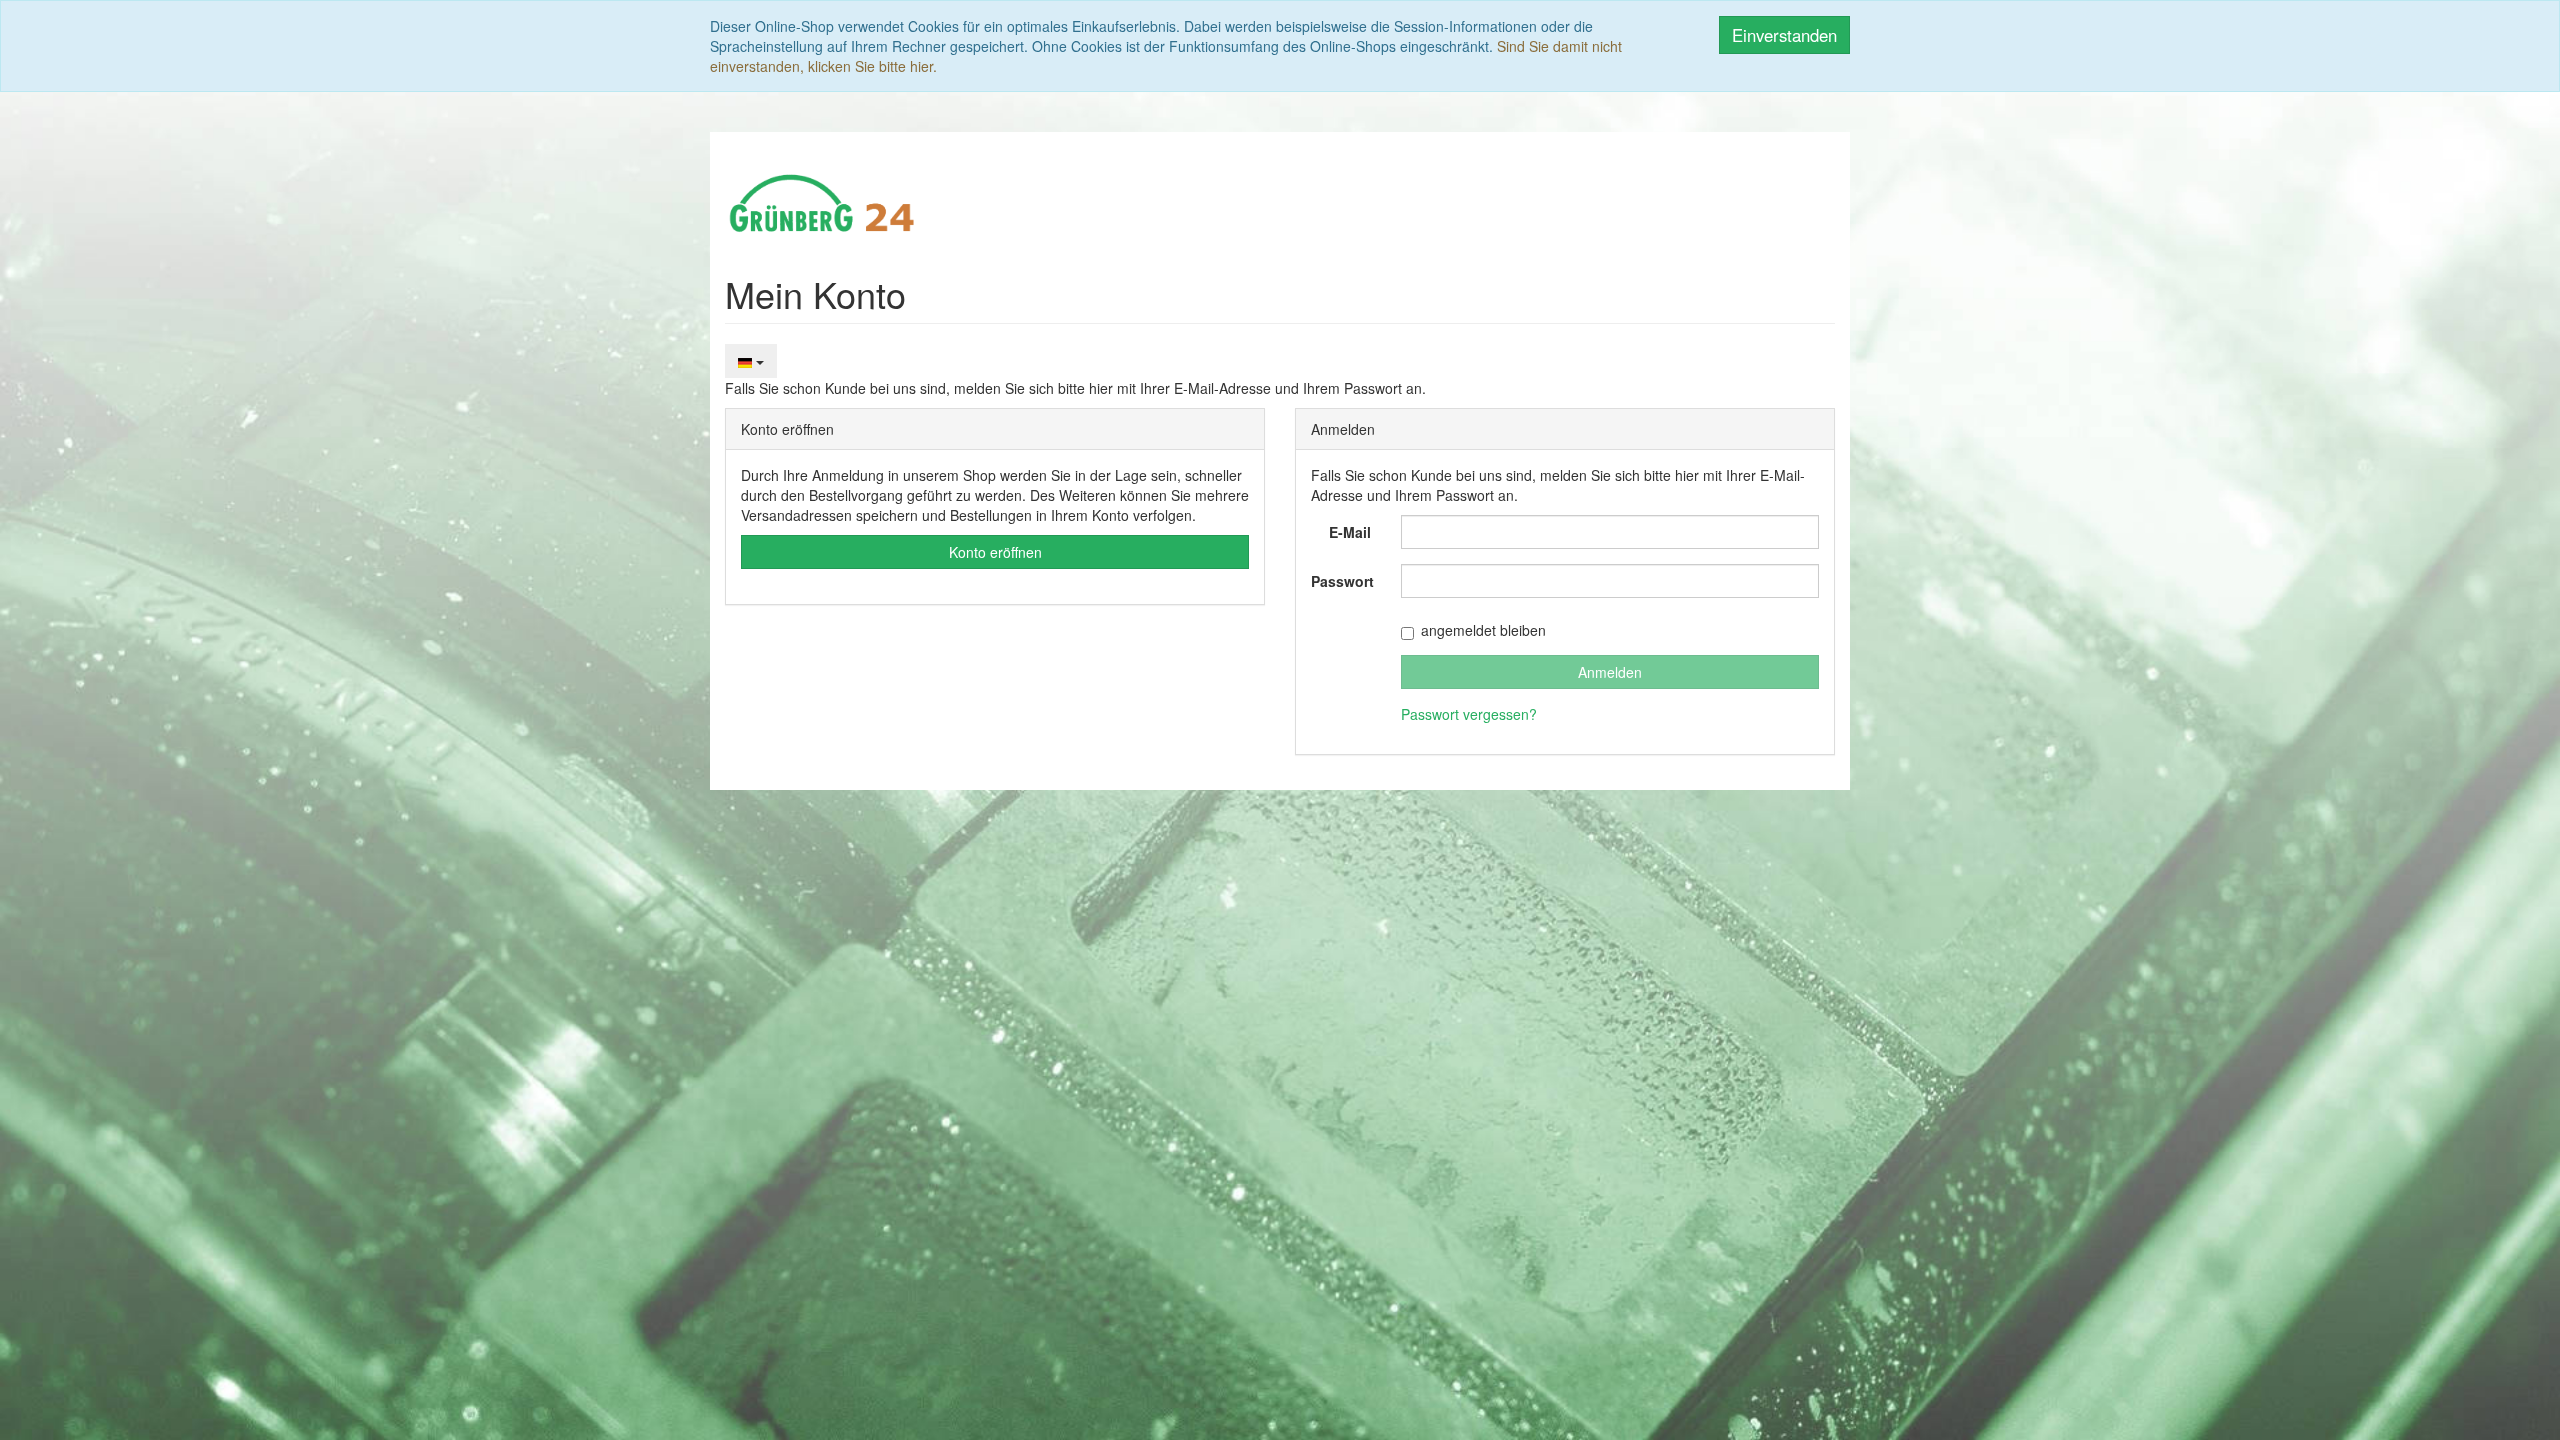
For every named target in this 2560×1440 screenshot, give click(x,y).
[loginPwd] (1610, 581)
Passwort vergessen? (1469, 714)
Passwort (1342, 581)
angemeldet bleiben (1483, 630)
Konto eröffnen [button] (995, 552)
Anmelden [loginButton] (1610, 672)
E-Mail (1350, 532)
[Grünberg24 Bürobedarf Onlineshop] (823, 201)
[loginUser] (1610, 532)
